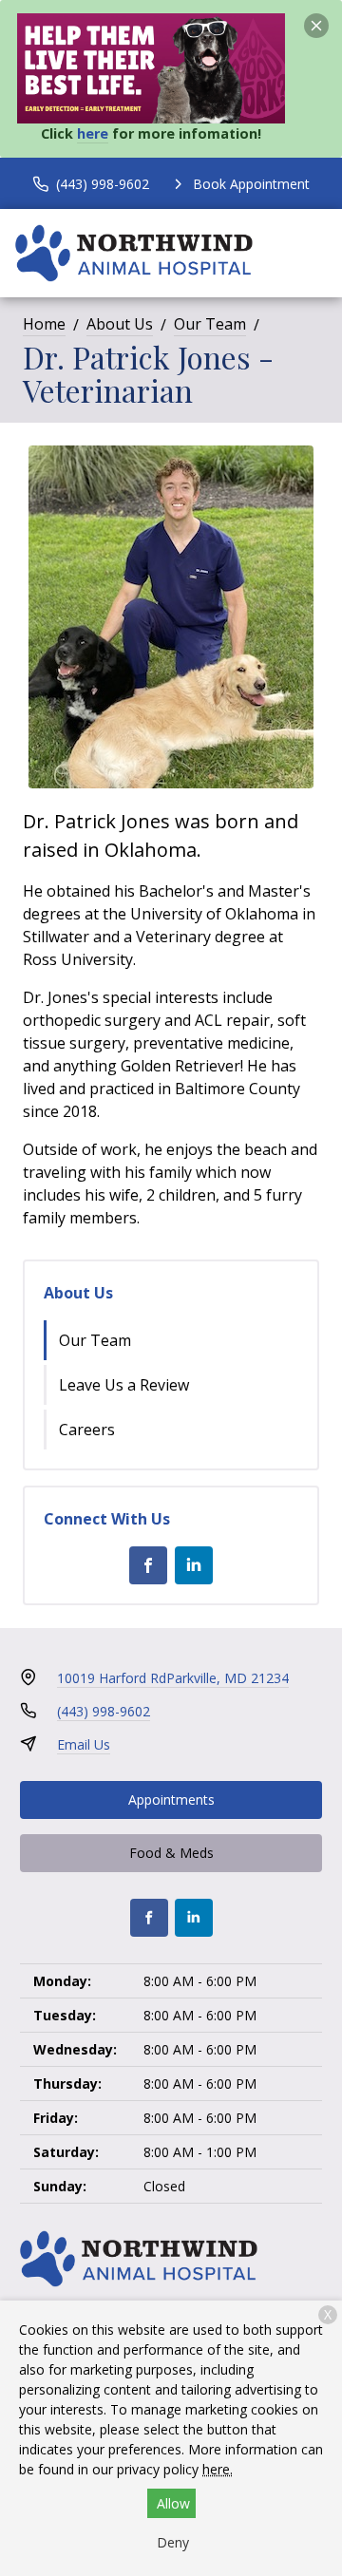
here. (218, 2469)
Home (44, 324)
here (93, 133)
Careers (87, 1430)
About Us (120, 324)
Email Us (84, 1744)
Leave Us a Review (124, 1385)
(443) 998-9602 (104, 1711)
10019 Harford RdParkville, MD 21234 (173, 1678)
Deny (173, 2542)
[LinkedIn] (194, 1565)
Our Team (210, 324)
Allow (173, 2503)
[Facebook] (148, 1565)
